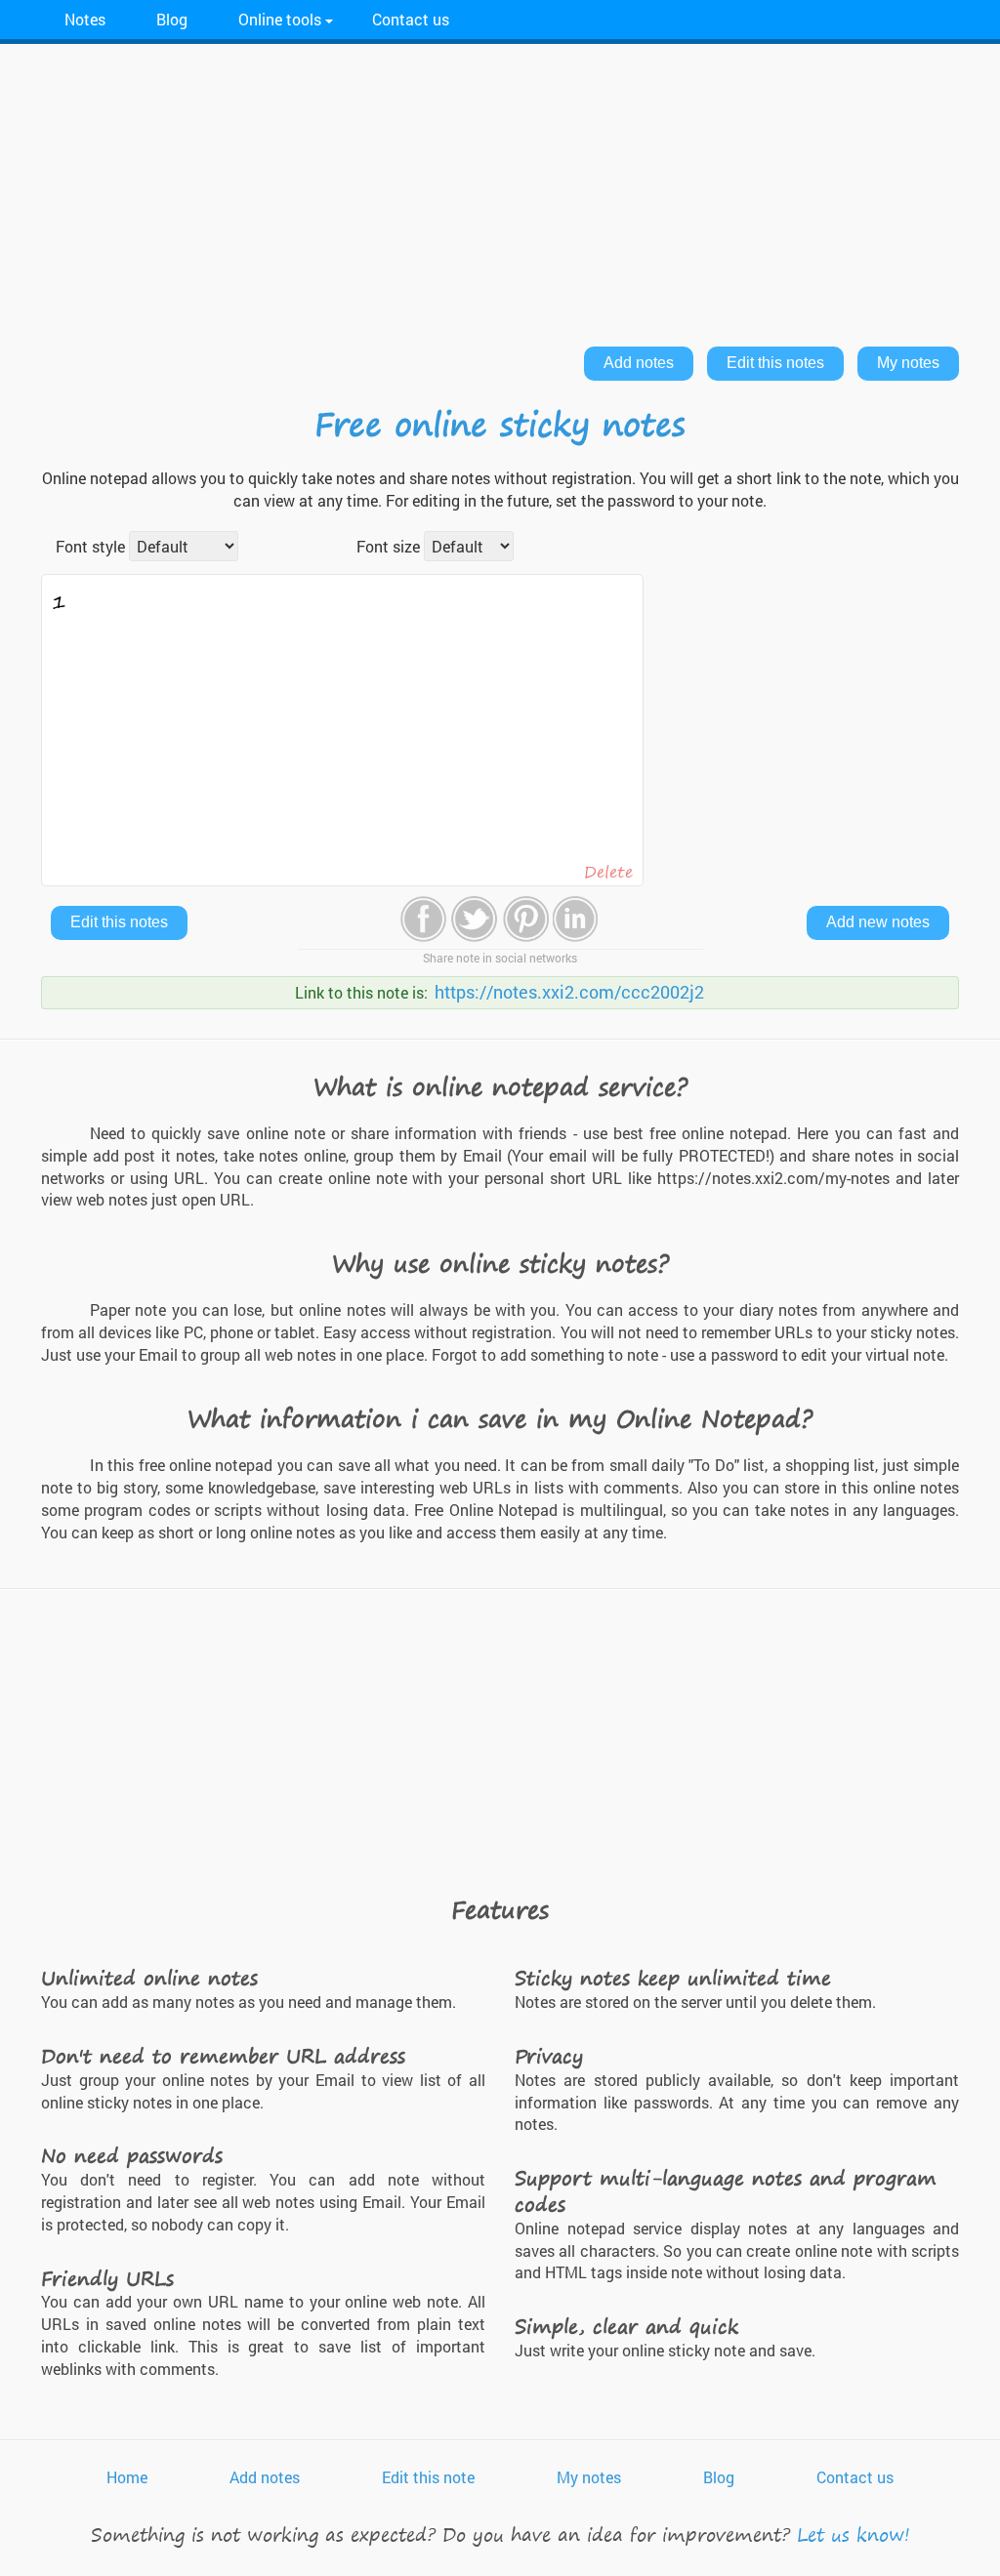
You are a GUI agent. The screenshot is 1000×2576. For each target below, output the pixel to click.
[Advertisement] (500, 190)
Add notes (639, 363)
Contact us (411, 19)
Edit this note (428, 2477)
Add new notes (878, 922)
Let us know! (854, 2535)
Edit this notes (775, 363)
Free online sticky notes (500, 424)
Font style (90, 546)
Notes (85, 19)
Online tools (280, 19)
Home (127, 2477)
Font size (388, 546)
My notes (908, 363)
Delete (608, 872)
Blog (172, 19)
